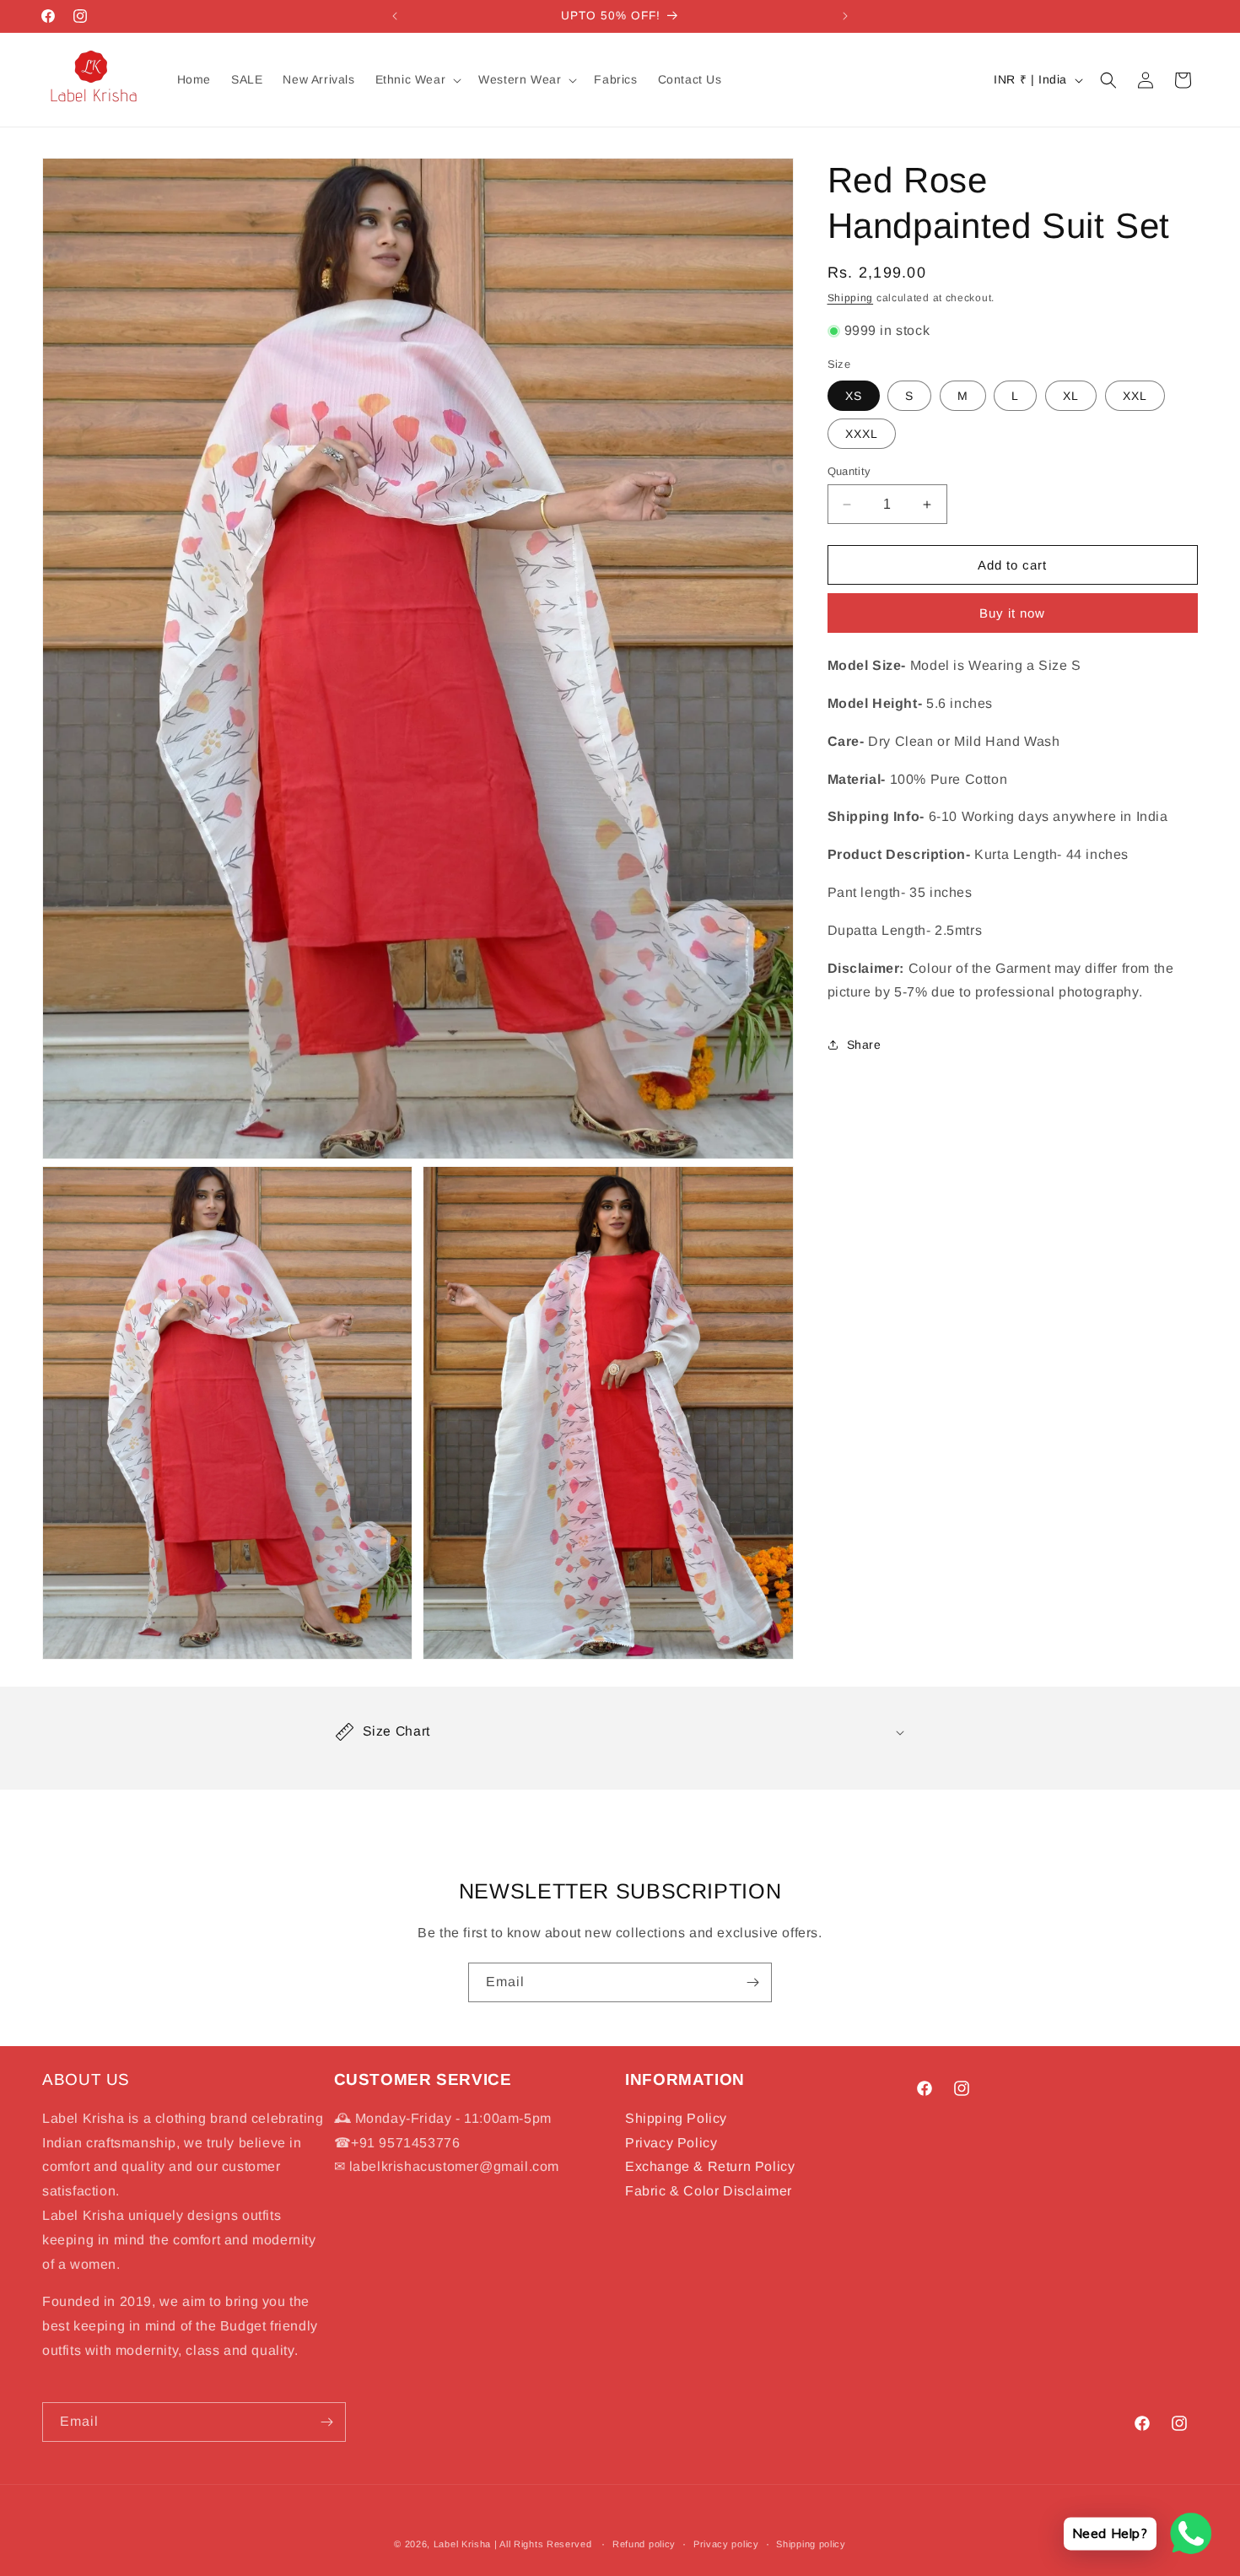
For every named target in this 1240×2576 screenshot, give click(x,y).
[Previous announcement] (395, 16)
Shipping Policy (676, 2118)
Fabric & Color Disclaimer (709, 2192)
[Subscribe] (752, 1982)
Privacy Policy (671, 2143)
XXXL (862, 434)
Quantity (849, 471)
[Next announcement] (845, 16)
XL (1071, 396)
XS (854, 396)
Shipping (851, 298)
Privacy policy (726, 2544)
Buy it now (1012, 613)
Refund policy (644, 2544)
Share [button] (864, 1045)
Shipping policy (811, 2544)
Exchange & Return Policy (710, 2167)
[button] (417, 79)
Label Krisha (462, 2544)
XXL (1135, 396)
